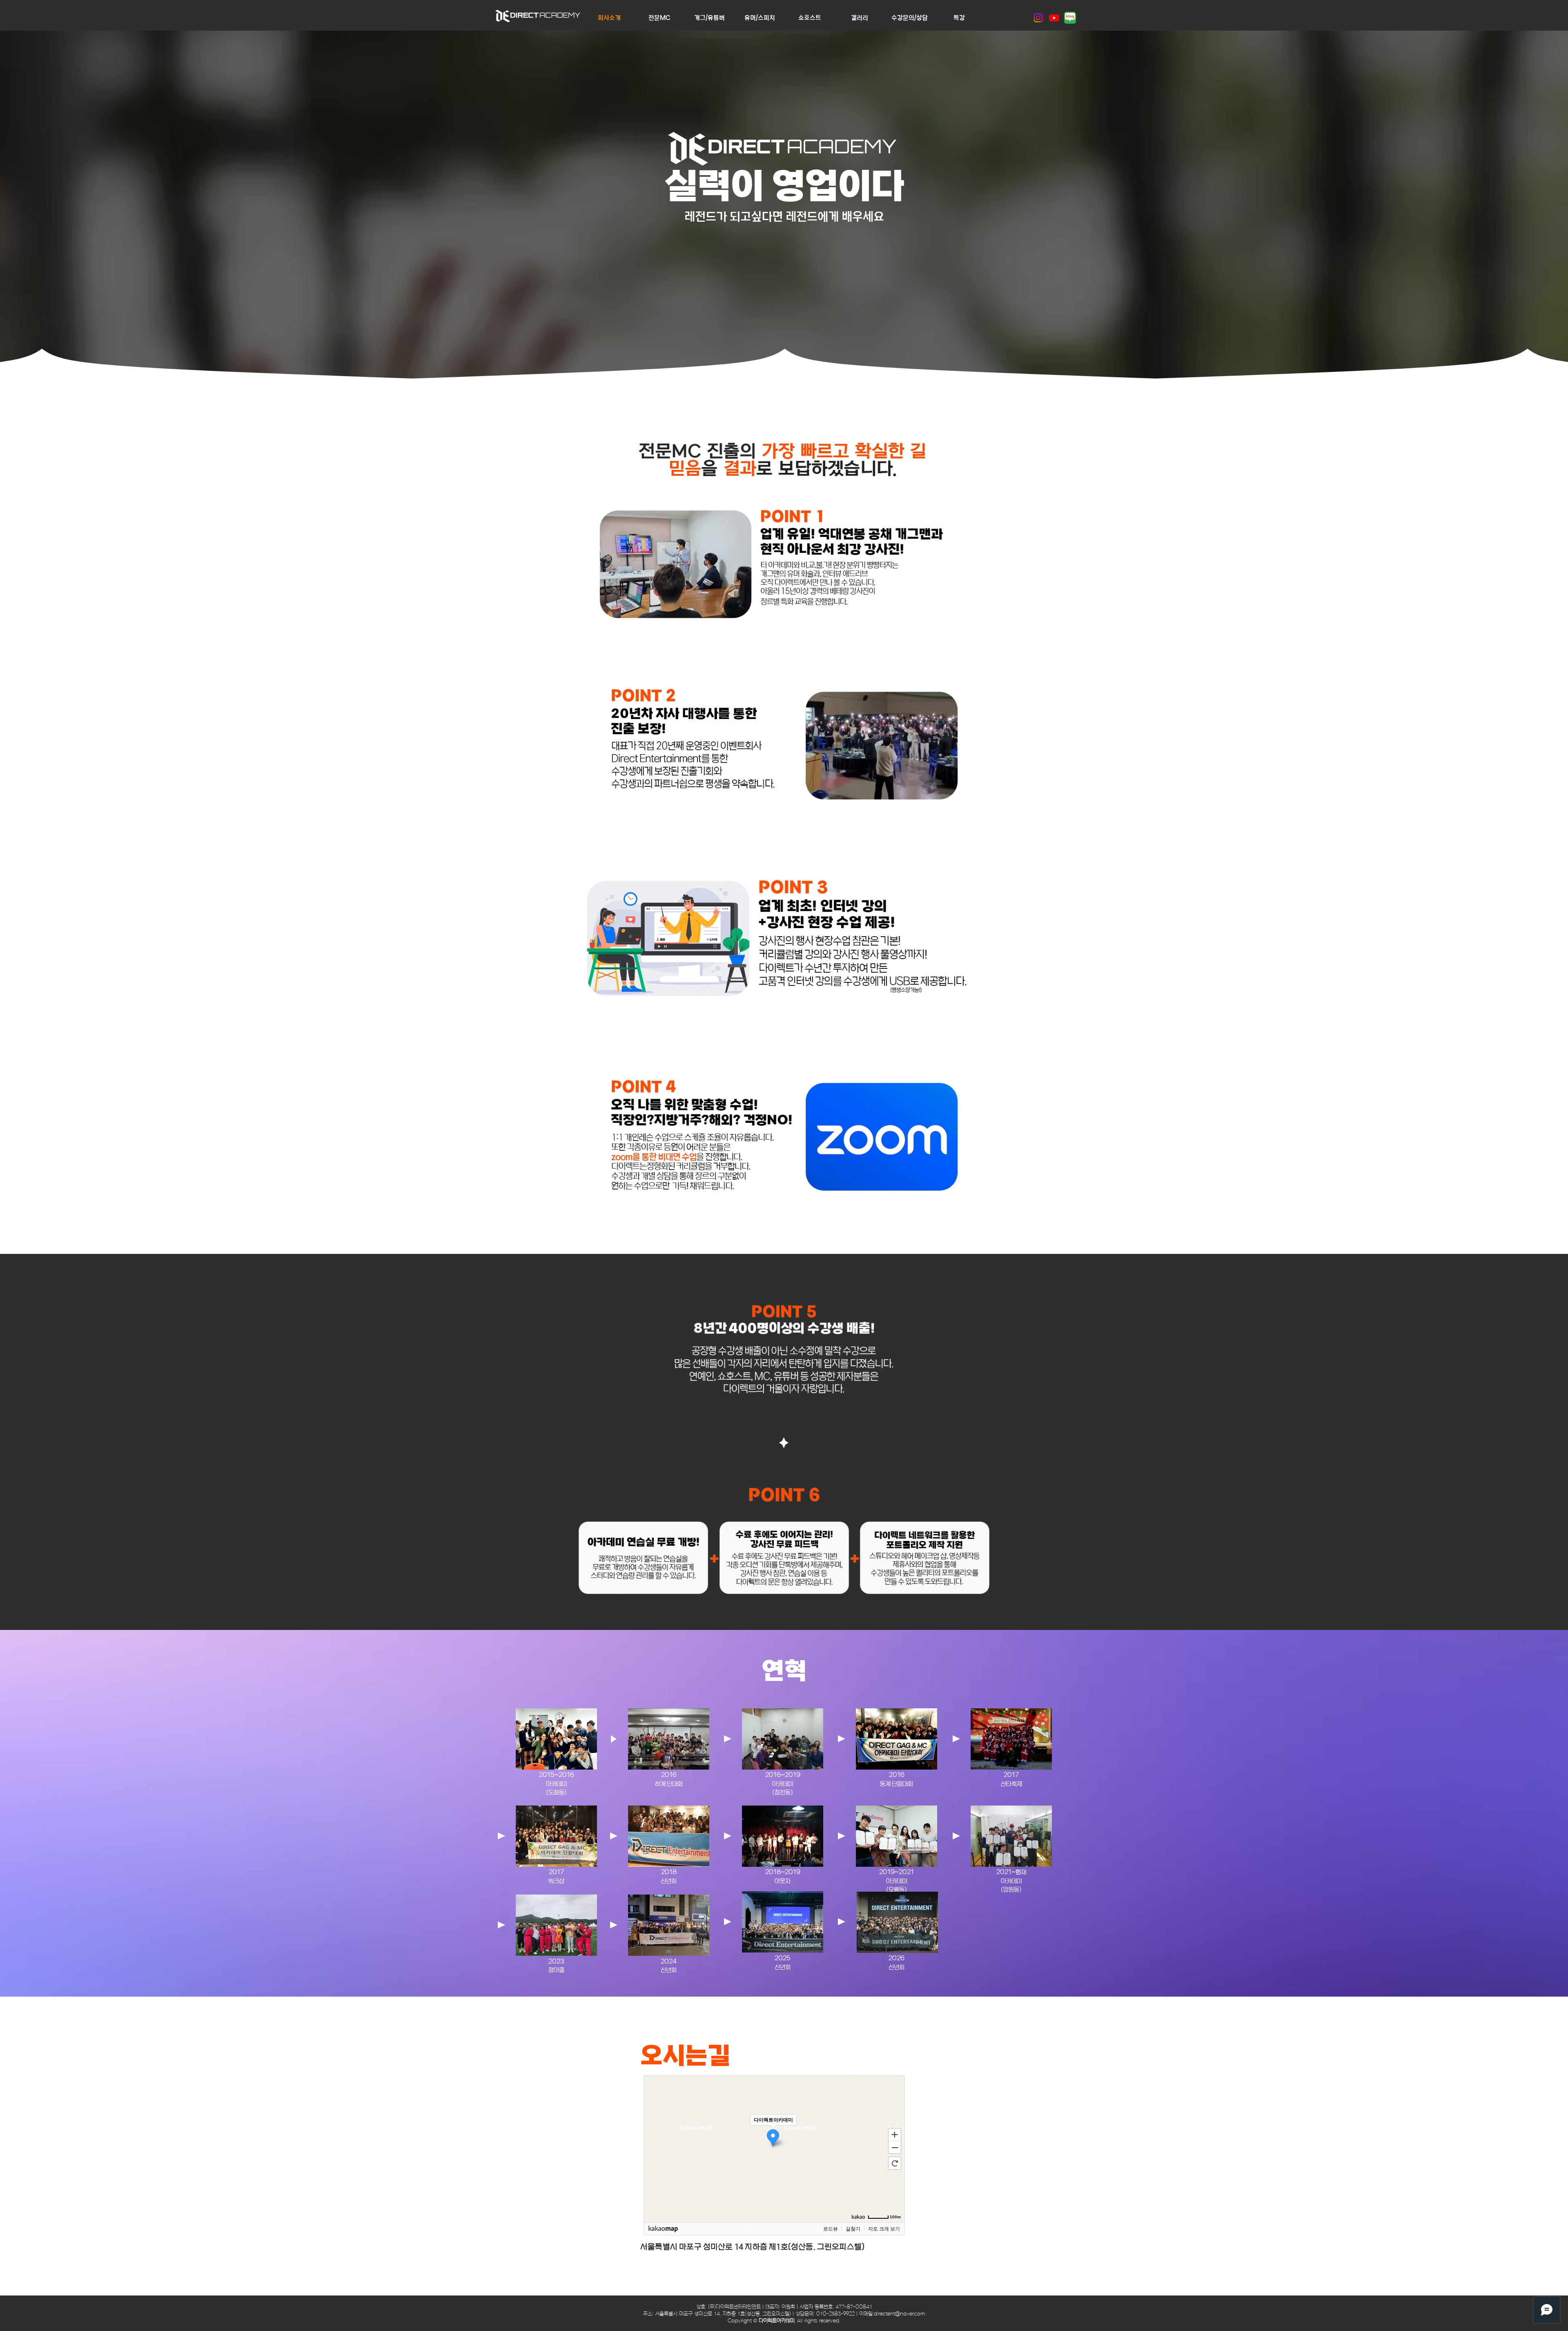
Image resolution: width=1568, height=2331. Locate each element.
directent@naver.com (899, 2314)
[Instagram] (1038, 18)
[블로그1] (1070, 18)
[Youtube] (1054, 18)
